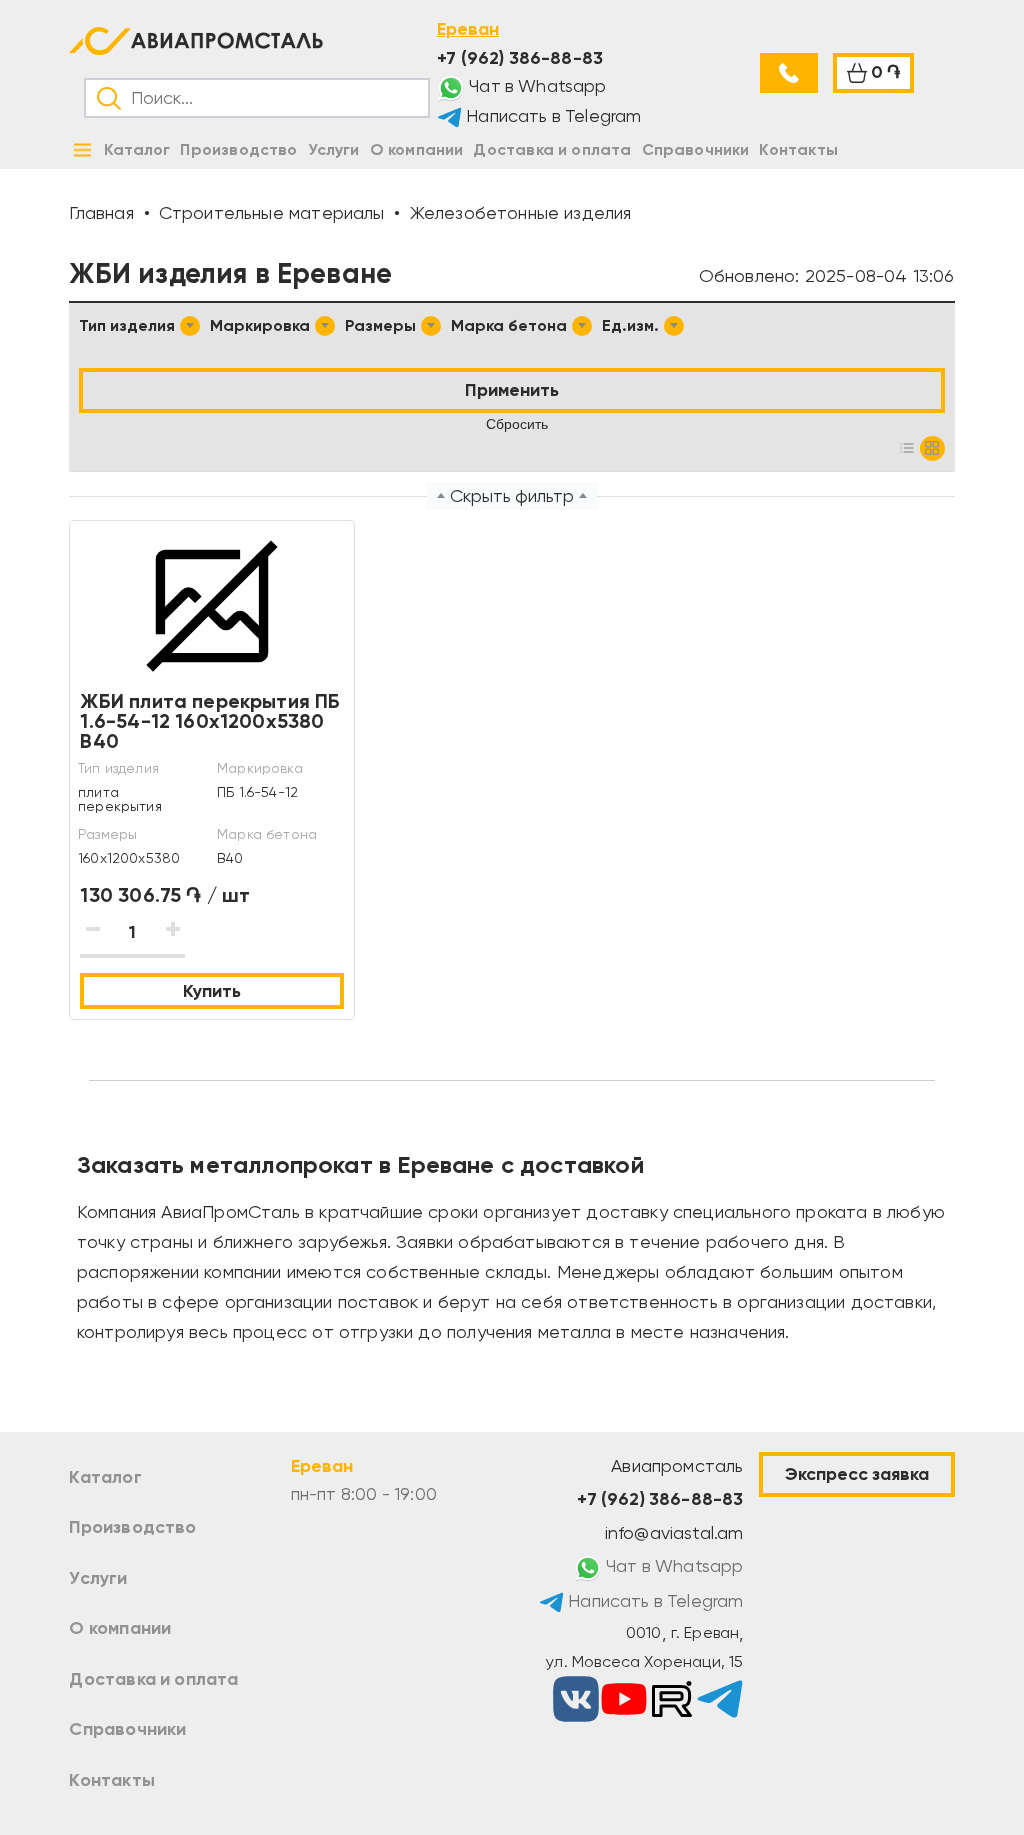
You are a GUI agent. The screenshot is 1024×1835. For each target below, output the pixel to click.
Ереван (468, 29)
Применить (512, 390)
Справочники (127, 1729)
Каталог (105, 1477)
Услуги (98, 1578)
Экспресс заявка (857, 1474)
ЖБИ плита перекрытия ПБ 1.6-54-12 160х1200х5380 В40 (210, 721)
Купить (212, 991)
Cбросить (517, 424)
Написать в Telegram (552, 116)
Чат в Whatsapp (536, 86)
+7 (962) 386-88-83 (520, 58)
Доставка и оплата (153, 1679)
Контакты (111, 1780)
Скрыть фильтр (512, 496)
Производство (132, 1527)
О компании (120, 1628)
